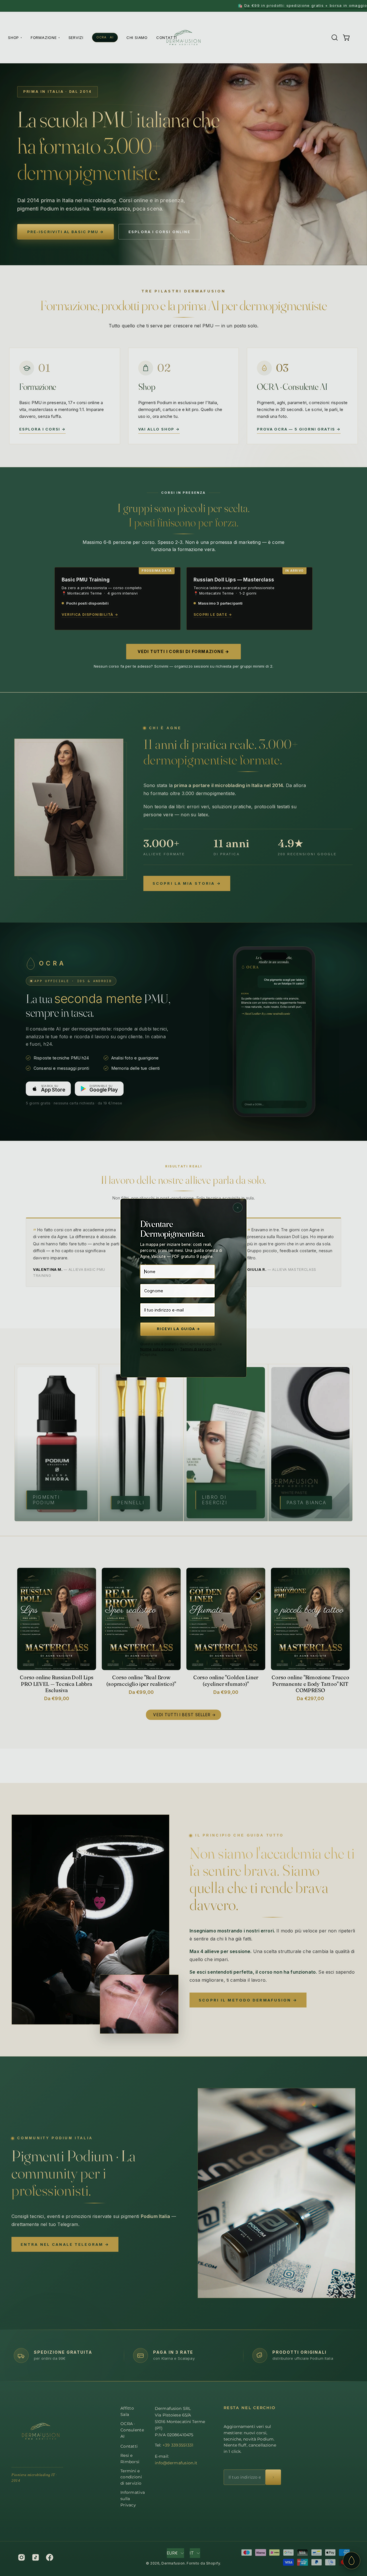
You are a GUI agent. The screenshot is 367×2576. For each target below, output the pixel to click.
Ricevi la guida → (179, 1329)
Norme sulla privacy (157, 1349)
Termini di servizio (196, 1349)
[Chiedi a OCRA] (352, 2561)
